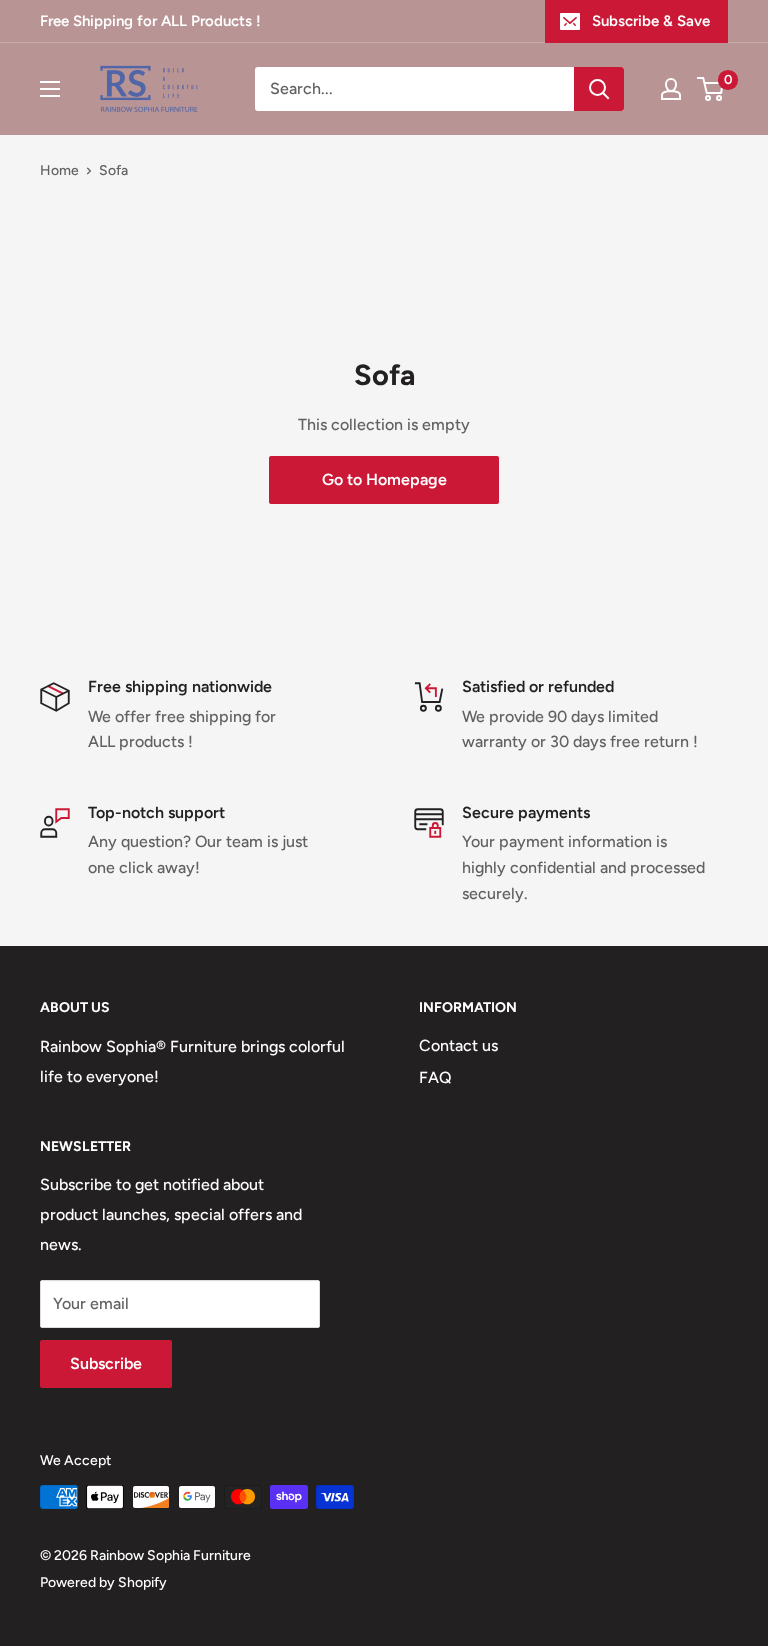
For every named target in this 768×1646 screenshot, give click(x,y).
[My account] (671, 89)
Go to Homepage (384, 479)
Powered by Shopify (103, 1582)
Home (59, 170)
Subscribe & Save (651, 21)
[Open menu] (50, 89)
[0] (711, 89)
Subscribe (106, 1363)
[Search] (599, 89)
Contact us (458, 1045)
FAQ (435, 1077)
